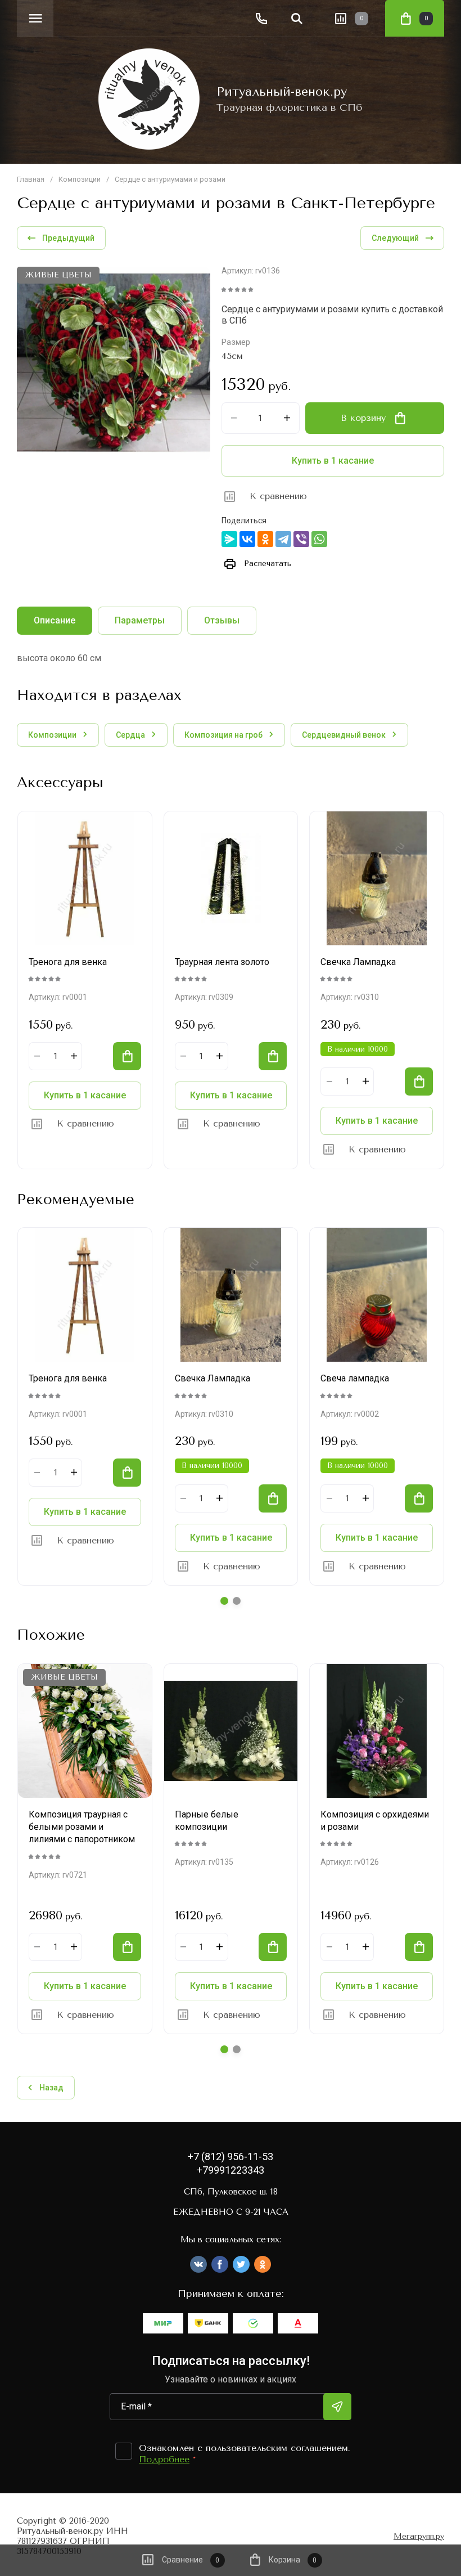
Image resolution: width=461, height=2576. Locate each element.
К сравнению (278, 496)
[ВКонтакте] (247, 539)
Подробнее (164, 2459)
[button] (35, 18)
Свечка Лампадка (358, 962)
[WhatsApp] (319, 539)
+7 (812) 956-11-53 (231, 2157)
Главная (31, 179)
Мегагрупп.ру (419, 2537)
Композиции (80, 179)
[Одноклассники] (265, 539)
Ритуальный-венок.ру (282, 92)
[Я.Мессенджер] (229, 539)
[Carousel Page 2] (237, 1601)
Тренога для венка (68, 962)
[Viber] (301, 539)
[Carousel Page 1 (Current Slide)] (224, 1601)
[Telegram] (283, 539)
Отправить (337, 2407)
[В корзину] (127, 1056)
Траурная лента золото (222, 962)
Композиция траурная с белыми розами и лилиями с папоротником (82, 1827)
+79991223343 (231, 2170)
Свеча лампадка (355, 1378)
